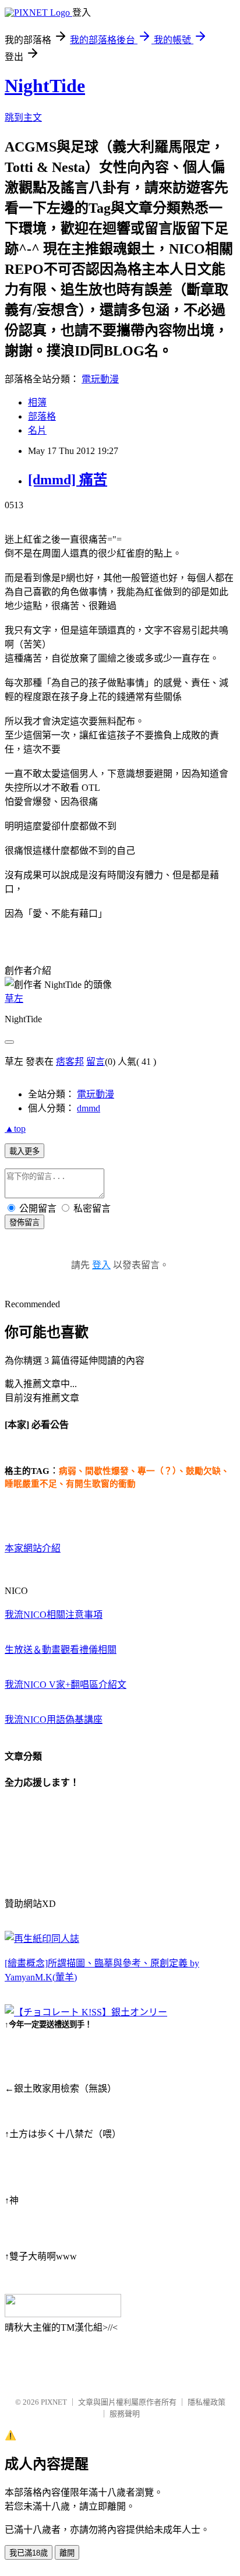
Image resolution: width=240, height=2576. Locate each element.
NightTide (45, 86)
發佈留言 (24, 1222)
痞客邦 (70, 1062)
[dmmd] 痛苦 (68, 480)
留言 (96, 1062)
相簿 (37, 402)
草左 (14, 999)
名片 (37, 430)
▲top (15, 1129)
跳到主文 (23, 117)
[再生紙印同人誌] (42, 1939)
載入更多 (24, 1151)
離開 (67, 2553)
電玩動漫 (100, 379)
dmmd (89, 1108)
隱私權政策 (207, 2402)
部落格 (42, 416)
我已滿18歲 (29, 2553)
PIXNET (54, 2402)
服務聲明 (125, 2414)
